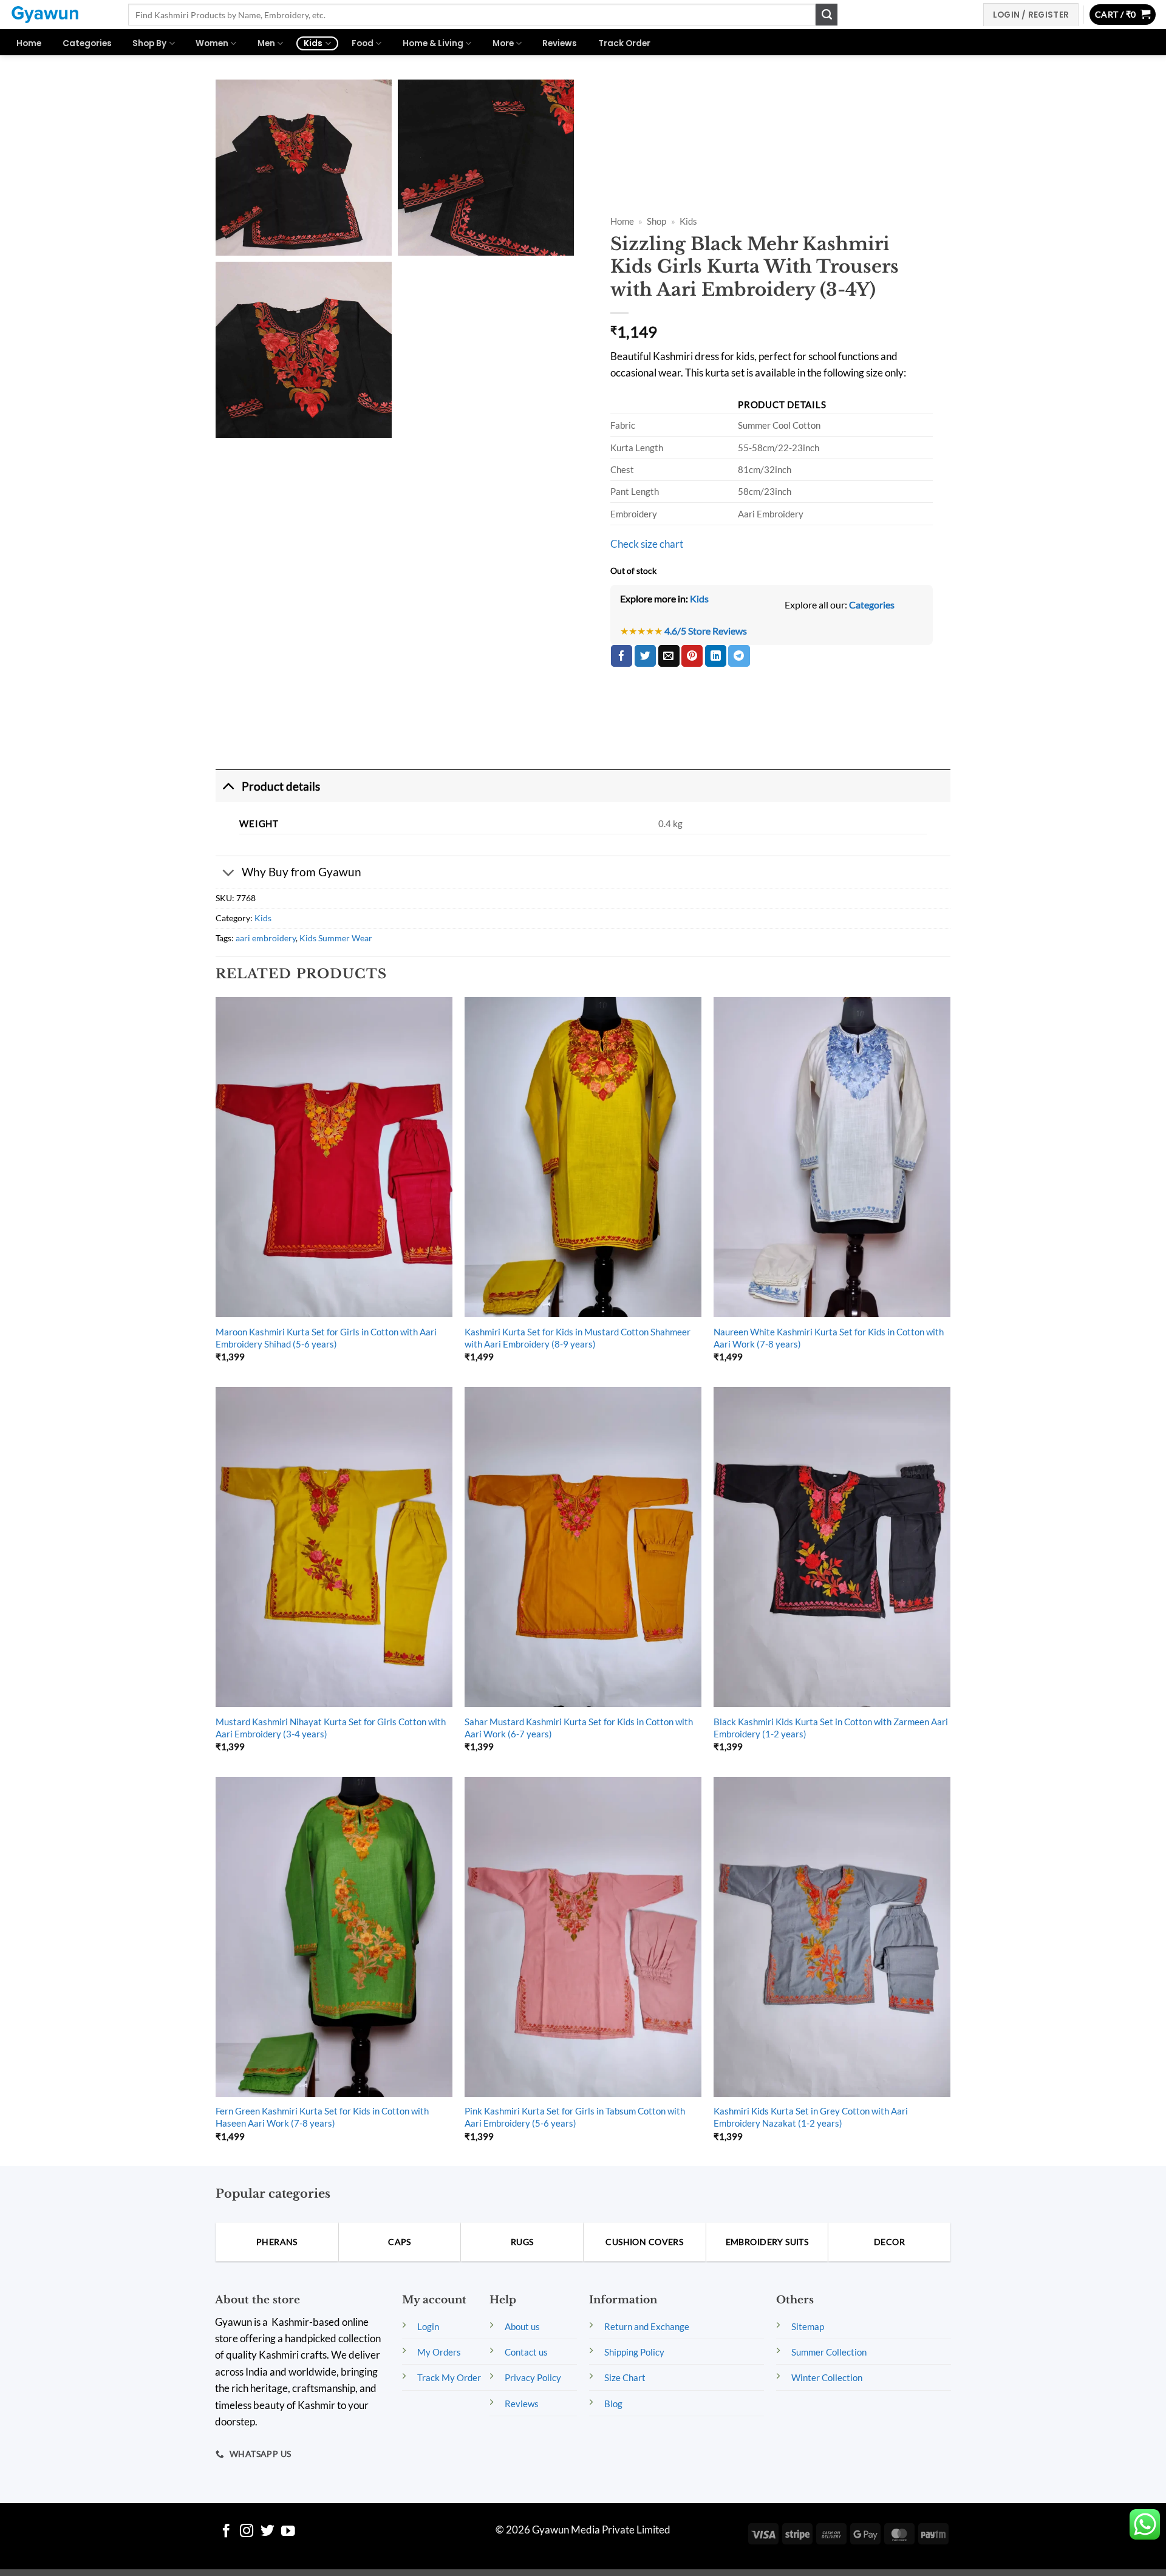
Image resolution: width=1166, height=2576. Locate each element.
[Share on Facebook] (622, 656)
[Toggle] (228, 786)
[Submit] (827, 15)
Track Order (624, 43)
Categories (87, 43)
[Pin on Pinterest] (692, 656)
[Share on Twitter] (645, 656)
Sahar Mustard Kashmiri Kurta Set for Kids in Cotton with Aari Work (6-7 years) (579, 1728)
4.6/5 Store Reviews (706, 631)
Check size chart (647, 544)
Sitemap (808, 2326)
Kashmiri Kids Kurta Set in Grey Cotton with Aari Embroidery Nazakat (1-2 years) (811, 2117)
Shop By (149, 43)
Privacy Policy (533, 2377)
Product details (281, 786)
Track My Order (449, 2377)
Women (212, 43)
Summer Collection (829, 2352)
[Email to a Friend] (669, 656)
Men (266, 43)
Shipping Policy (634, 2352)
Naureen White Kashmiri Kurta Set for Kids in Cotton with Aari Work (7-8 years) (829, 1338)
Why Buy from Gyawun (302, 872)
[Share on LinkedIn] (716, 656)
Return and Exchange (647, 2326)
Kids (313, 43)
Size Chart (625, 2377)
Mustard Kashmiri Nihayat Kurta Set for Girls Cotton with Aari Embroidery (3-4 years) (331, 1728)
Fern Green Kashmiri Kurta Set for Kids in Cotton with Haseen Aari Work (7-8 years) (322, 2117)
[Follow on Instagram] (247, 2532)
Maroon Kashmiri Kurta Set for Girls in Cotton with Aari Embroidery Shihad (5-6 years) (326, 1338)
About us (522, 2326)
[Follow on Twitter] (268, 2532)
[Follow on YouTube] (288, 2532)
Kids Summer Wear (336, 938)
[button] (1123, 15)
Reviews (560, 43)
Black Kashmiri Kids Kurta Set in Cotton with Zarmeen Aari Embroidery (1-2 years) (831, 1728)
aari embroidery (266, 938)
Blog (613, 2404)
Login (428, 2326)
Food (363, 43)
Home (29, 43)
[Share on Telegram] (739, 656)
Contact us (526, 2352)
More (503, 43)
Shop (656, 221)
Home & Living (433, 43)
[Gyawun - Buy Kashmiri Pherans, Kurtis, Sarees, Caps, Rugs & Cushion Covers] (60, 15)
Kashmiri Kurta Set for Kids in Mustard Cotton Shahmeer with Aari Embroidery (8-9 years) (578, 1338)
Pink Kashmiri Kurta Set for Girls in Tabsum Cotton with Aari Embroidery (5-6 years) (575, 2117)
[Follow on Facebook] (226, 2532)
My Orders (439, 2352)
